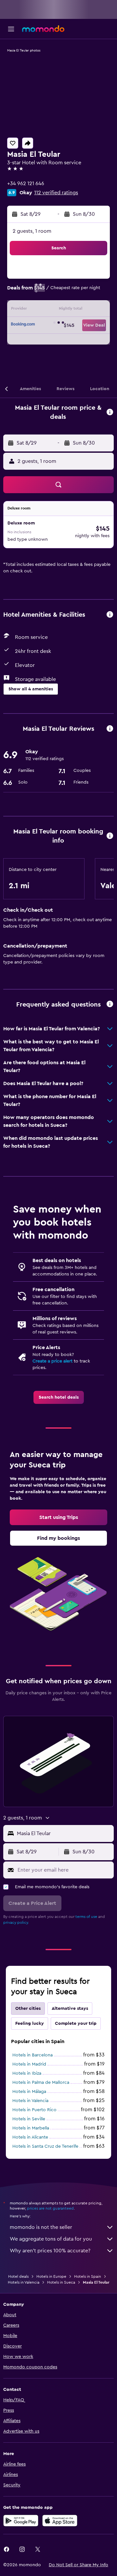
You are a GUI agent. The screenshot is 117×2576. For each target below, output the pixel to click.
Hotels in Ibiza (27, 2073)
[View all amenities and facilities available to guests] (110, 615)
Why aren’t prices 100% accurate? (50, 2251)
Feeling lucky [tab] (30, 2024)
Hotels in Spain (88, 2276)
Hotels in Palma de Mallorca (41, 2083)
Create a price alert (52, 1361)
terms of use (86, 1917)
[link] (59, 1397)
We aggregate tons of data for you (51, 2239)
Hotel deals (18, 2276)
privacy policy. (16, 1922)
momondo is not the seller (41, 2227)
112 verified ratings (56, 193)
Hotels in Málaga (29, 2092)
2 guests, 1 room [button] (32, 231)
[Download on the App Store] (60, 2521)
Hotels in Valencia (30, 2101)
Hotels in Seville (29, 2119)
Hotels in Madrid (29, 2064)
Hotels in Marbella (31, 2128)
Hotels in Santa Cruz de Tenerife (45, 2146)
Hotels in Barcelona (32, 2055)
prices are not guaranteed (50, 2208)
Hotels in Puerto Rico (34, 2110)
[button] (11, 29)
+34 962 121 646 (26, 184)
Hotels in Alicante (30, 2137)
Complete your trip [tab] (76, 2024)
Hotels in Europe (51, 2276)
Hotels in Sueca (61, 2282)
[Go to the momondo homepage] (43, 29)
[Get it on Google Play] (21, 2521)
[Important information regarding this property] (110, 836)
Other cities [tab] (28, 2009)
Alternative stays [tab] (70, 2009)
